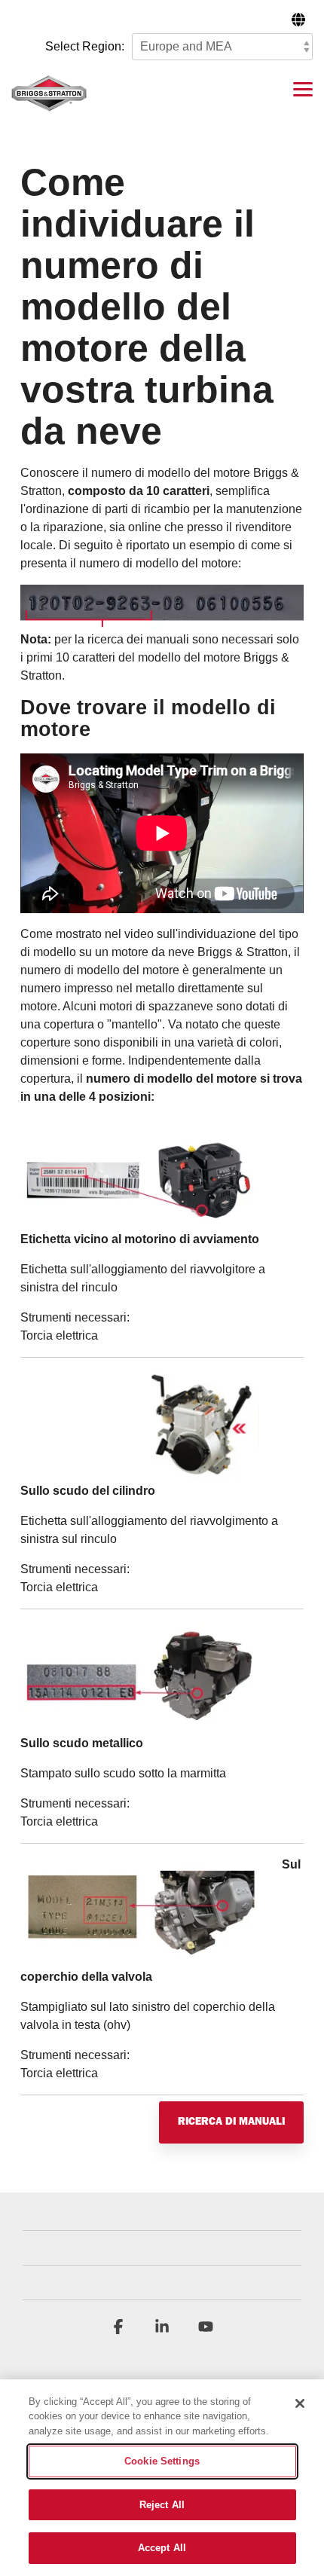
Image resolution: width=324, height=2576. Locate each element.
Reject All (162, 2505)
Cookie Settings (162, 2461)
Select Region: (85, 46)
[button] (303, 88)
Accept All (162, 2548)
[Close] (300, 2403)
